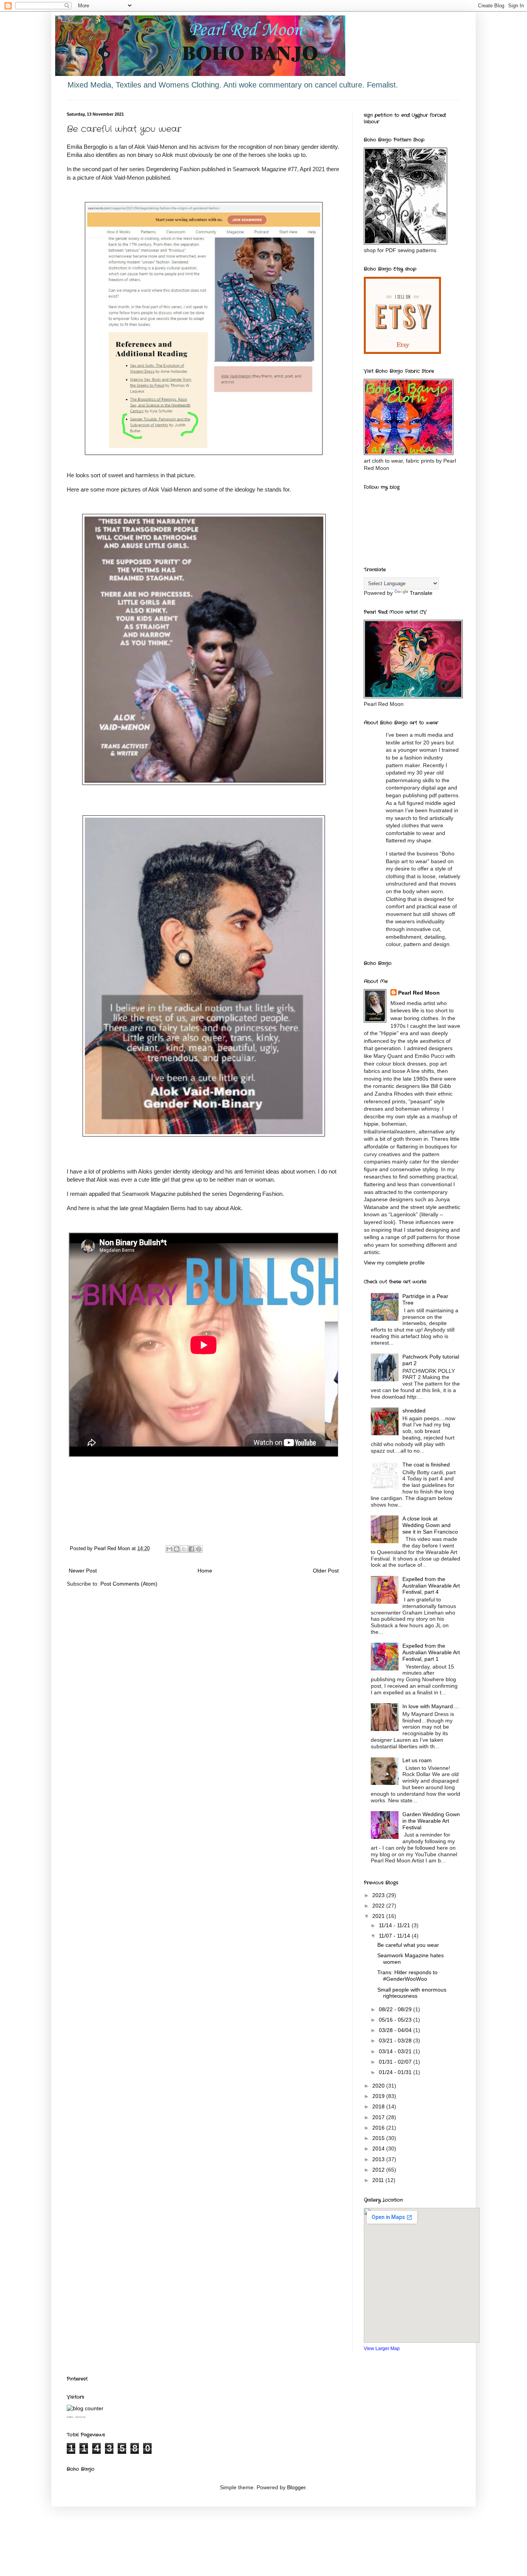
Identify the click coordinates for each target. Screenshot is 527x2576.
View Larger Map (382, 2348)
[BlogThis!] (177, 1549)
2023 (379, 1895)
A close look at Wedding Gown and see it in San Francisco (430, 1525)
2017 (379, 2117)
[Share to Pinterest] (199, 1549)
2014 (379, 2148)
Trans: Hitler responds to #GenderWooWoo (407, 1976)
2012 (379, 2170)
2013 (379, 2159)
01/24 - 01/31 (396, 2072)
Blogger (296, 2487)
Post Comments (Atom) (129, 1584)
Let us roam (417, 1760)
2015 (379, 2138)
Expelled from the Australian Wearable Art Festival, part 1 (431, 1652)
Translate (421, 593)
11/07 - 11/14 (395, 1936)
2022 (379, 1906)
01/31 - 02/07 (396, 2062)
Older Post (326, 1571)
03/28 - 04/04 (396, 2030)
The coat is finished (426, 1465)
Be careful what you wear (408, 1945)
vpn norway (80, 2417)
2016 (379, 2128)
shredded (414, 1411)
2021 (379, 1916)
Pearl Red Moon (419, 993)
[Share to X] (184, 1549)
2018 (379, 2106)
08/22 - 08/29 (396, 2009)
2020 (379, 2086)
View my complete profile (394, 1263)
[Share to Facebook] (191, 1549)
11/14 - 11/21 (395, 1925)
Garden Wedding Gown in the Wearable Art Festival (431, 1821)
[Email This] (169, 1549)
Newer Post (83, 1571)
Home (205, 1571)
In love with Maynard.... (431, 1706)
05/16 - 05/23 (396, 2020)
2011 (379, 2180)
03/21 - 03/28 (396, 2041)
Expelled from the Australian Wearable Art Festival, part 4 (431, 1586)
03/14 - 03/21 (396, 2051)
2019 (379, 2096)
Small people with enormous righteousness (412, 1993)
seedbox (70, 2417)
